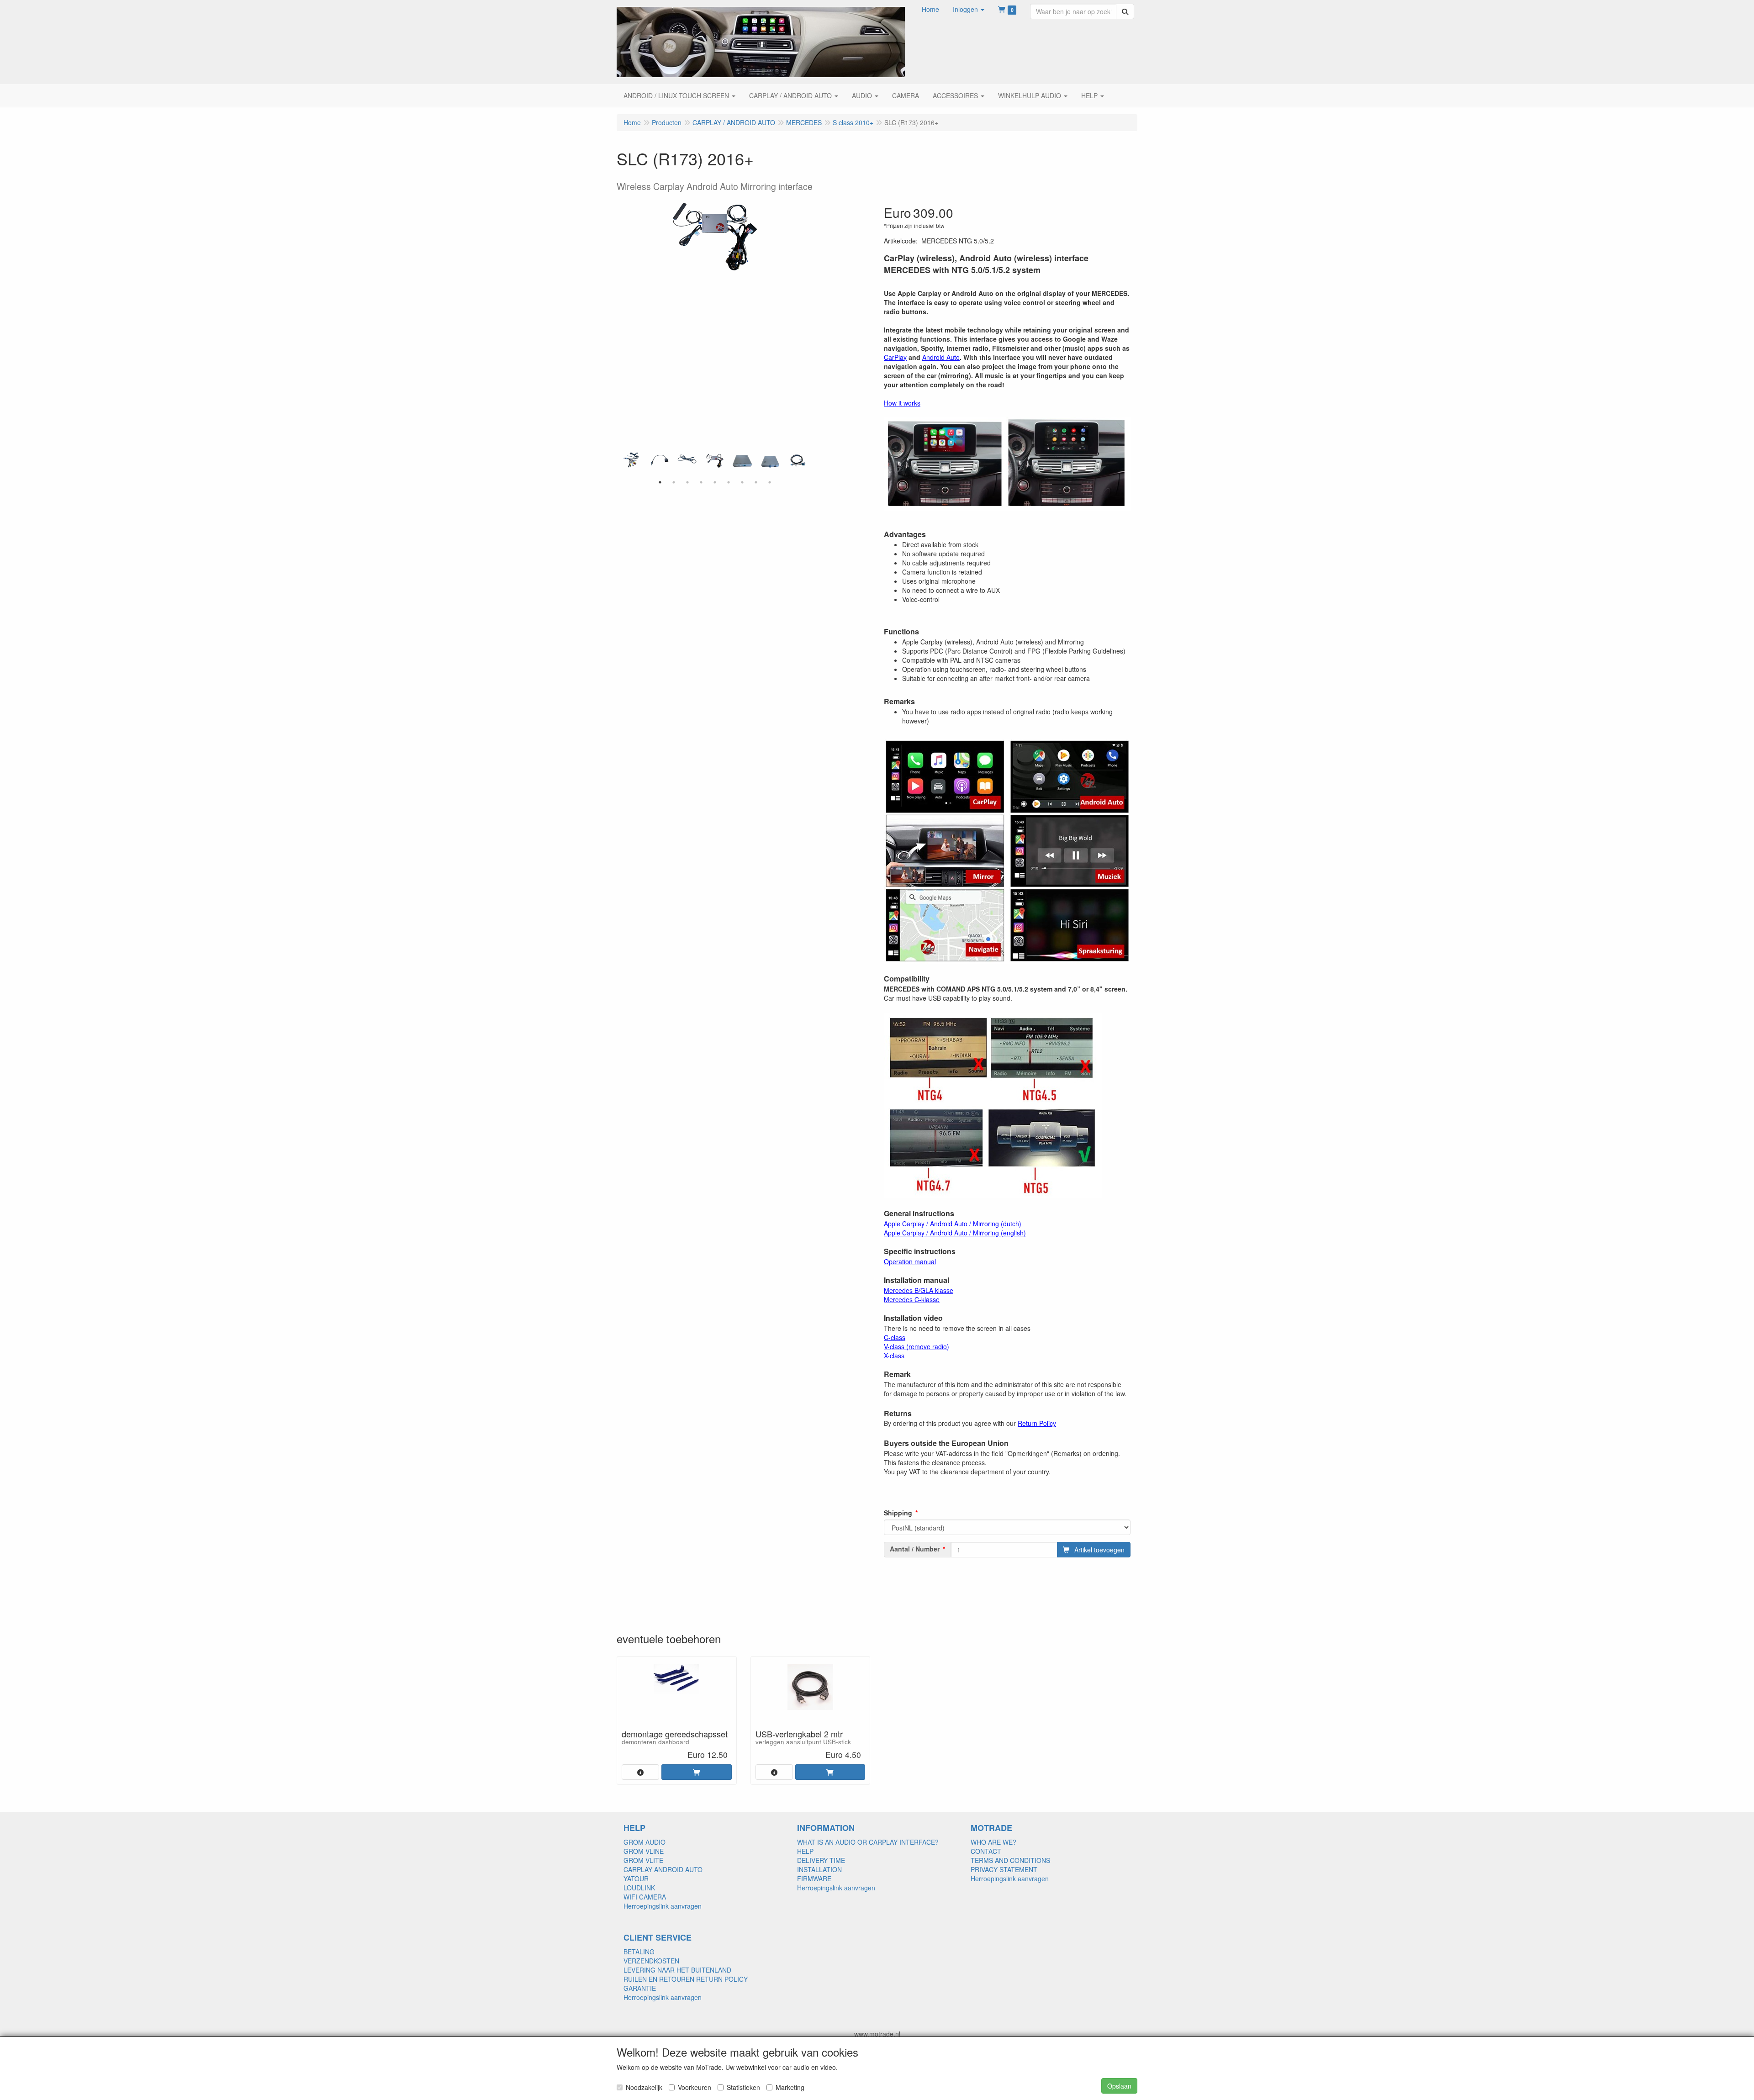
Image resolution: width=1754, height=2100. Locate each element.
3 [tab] (687, 482)
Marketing (790, 2087)
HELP (805, 1851)
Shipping (898, 1513)
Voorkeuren (695, 2087)
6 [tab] (729, 482)
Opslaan (1119, 2086)
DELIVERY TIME (821, 1860)
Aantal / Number (915, 1549)
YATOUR (636, 1878)
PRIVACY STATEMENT (1004, 1869)
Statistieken (743, 2087)
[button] (969, 9)
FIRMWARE (814, 1878)
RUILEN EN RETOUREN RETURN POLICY (686, 1979)
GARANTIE (640, 1988)
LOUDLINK (639, 1888)
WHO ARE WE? (993, 1842)
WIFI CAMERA (645, 1897)
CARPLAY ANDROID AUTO (663, 1869)
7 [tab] (742, 482)
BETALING (639, 1952)
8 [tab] (756, 482)
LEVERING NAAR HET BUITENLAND (677, 1970)
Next (808, 464)
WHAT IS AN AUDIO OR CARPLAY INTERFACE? (868, 1842)
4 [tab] (701, 482)
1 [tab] (660, 482)
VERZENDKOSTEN (651, 1961)
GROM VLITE (643, 1860)
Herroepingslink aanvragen (663, 1906)
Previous (621, 464)
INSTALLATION (819, 1869)
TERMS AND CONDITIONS (1010, 1860)
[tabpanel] (715, 460)
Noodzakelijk (644, 2087)
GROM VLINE (644, 1851)
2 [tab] (674, 482)
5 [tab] (715, 482)
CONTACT (986, 1851)
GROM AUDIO (645, 1842)
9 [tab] (770, 482)
